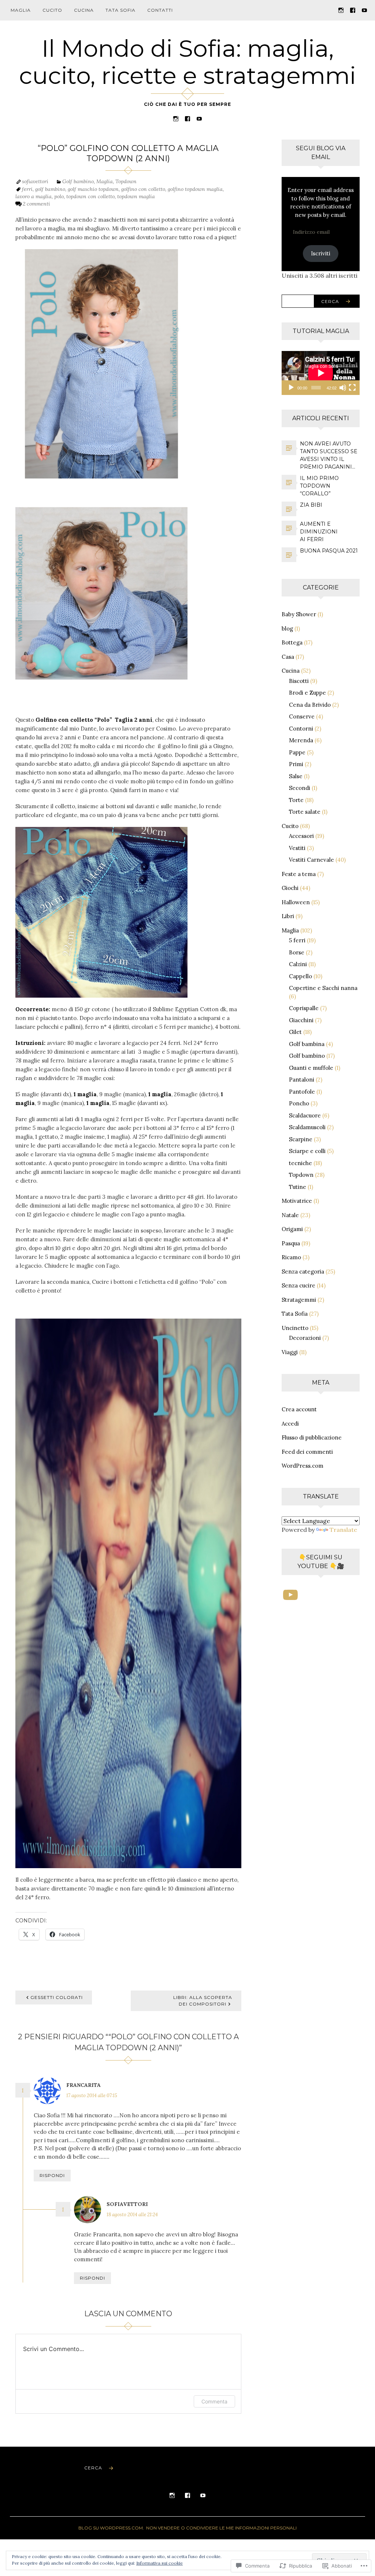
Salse (296, 776)
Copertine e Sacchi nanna (323, 988)
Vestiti (297, 848)
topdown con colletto (90, 196)
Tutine (298, 1187)
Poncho (299, 1103)
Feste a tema (299, 874)
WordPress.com (302, 1466)
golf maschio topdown (93, 189)
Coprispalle (304, 1008)
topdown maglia (136, 196)
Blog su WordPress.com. (111, 2528)
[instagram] (341, 10)
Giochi (290, 888)
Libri (288, 916)
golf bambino (50, 189)
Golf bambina (307, 1044)
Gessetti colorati (57, 1997)
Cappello (300, 976)
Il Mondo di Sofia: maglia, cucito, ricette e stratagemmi (187, 62)
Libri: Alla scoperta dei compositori (203, 2001)
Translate (343, 1530)
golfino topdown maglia (195, 189)
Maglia (21, 10)
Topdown (126, 181)
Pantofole (302, 1092)
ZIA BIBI (311, 505)
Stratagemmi (299, 1300)
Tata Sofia (120, 10)
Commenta (214, 2401)
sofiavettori (35, 181)
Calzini (298, 964)
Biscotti (299, 681)
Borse (297, 952)
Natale (290, 1215)
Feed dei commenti (307, 1452)
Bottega (292, 642)
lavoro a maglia (34, 196)
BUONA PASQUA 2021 (329, 551)
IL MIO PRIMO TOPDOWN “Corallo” (319, 486)
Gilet (295, 1032)
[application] (321, 373)
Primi (296, 764)
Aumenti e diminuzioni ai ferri (319, 532)
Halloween (296, 902)
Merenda (301, 740)
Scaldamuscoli (307, 1127)
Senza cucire (298, 1285)
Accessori (301, 836)
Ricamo (291, 1257)
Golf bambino (78, 181)
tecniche (300, 1163)
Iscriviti (321, 253)
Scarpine (301, 1139)
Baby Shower (299, 614)
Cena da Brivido (310, 705)
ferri (27, 189)
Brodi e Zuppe (307, 693)
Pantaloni (302, 1080)
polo (59, 196)
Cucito (52, 10)
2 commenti (36, 204)
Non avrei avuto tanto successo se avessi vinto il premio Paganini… (329, 455)
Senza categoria (303, 1272)
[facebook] (353, 10)
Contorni (301, 729)
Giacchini (301, 1020)
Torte (296, 800)
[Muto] (343, 388)
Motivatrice (297, 1201)
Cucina (84, 10)
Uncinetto (295, 1328)
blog (287, 629)
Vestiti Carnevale (311, 860)
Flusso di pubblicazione (312, 1437)
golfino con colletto (143, 189)
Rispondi (52, 2175)
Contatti (160, 10)
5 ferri (297, 940)
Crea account (299, 1409)
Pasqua (291, 1243)
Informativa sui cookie (159, 2563)
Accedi (290, 1424)
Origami (292, 1229)
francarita (83, 2085)
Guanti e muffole (311, 1068)
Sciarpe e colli (307, 1151)
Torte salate (305, 812)
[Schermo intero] (352, 388)
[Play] (291, 388)
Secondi (300, 788)
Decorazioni (305, 1338)
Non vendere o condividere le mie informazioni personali (221, 2528)
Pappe (297, 752)
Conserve (302, 716)
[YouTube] (364, 10)
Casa (288, 657)
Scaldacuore (305, 1115)
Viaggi (290, 1352)
